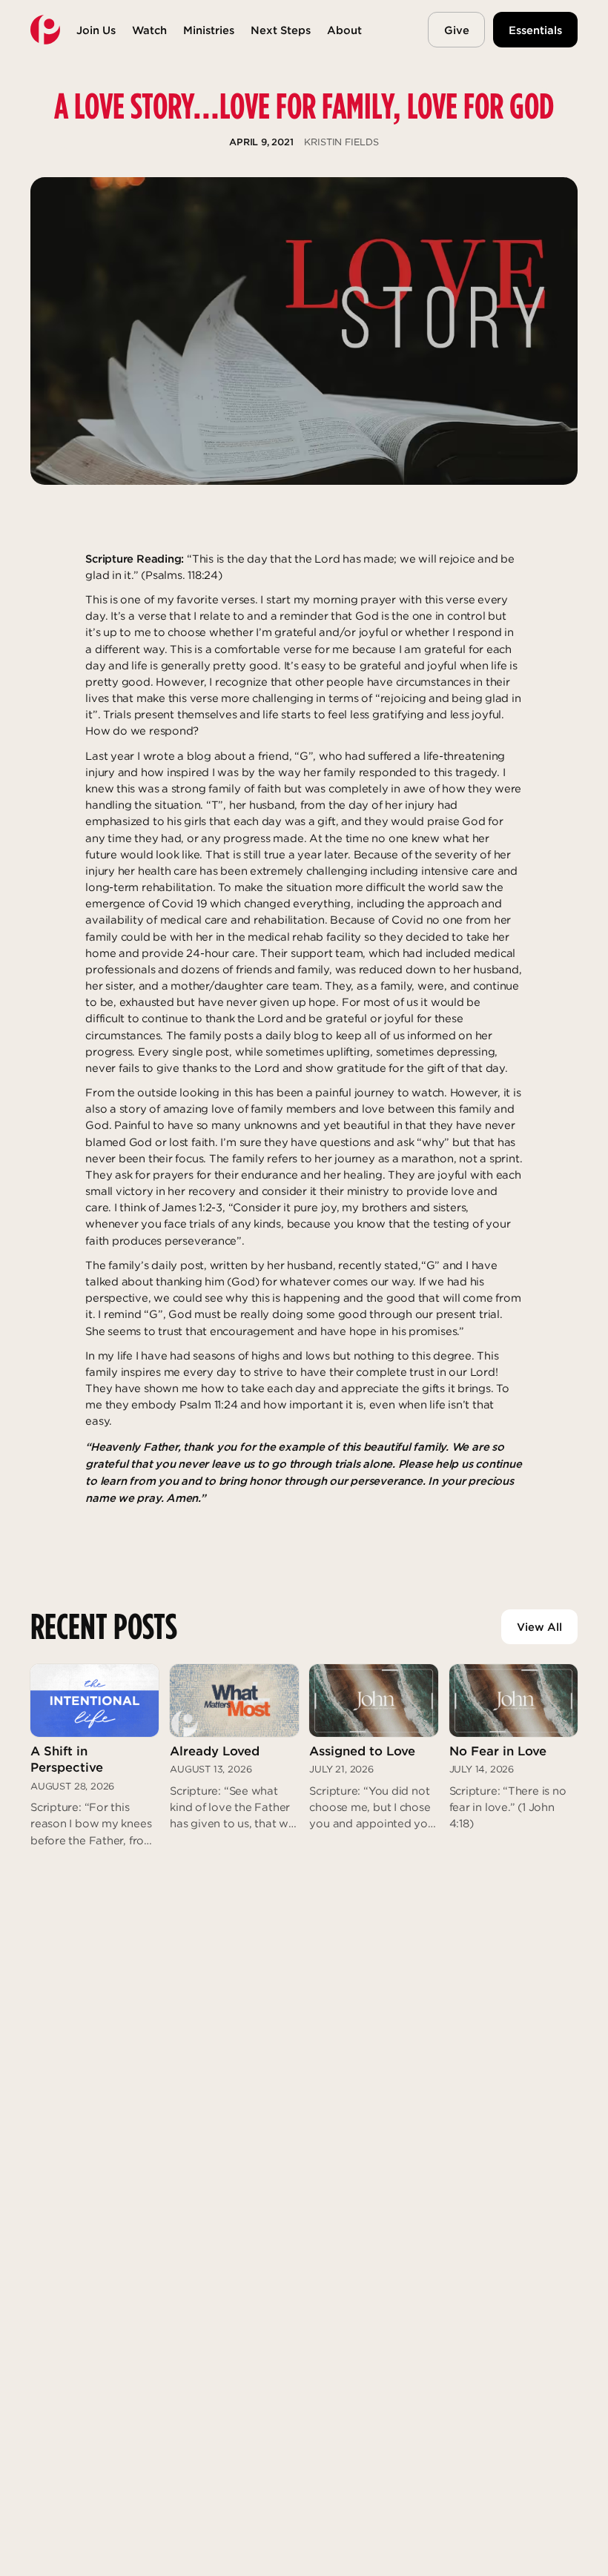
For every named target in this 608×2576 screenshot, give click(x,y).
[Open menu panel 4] (281, 30)
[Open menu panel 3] (209, 30)
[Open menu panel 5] (344, 30)
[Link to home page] (45, 30)
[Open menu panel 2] (149, 30)
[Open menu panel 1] (96, 30)
